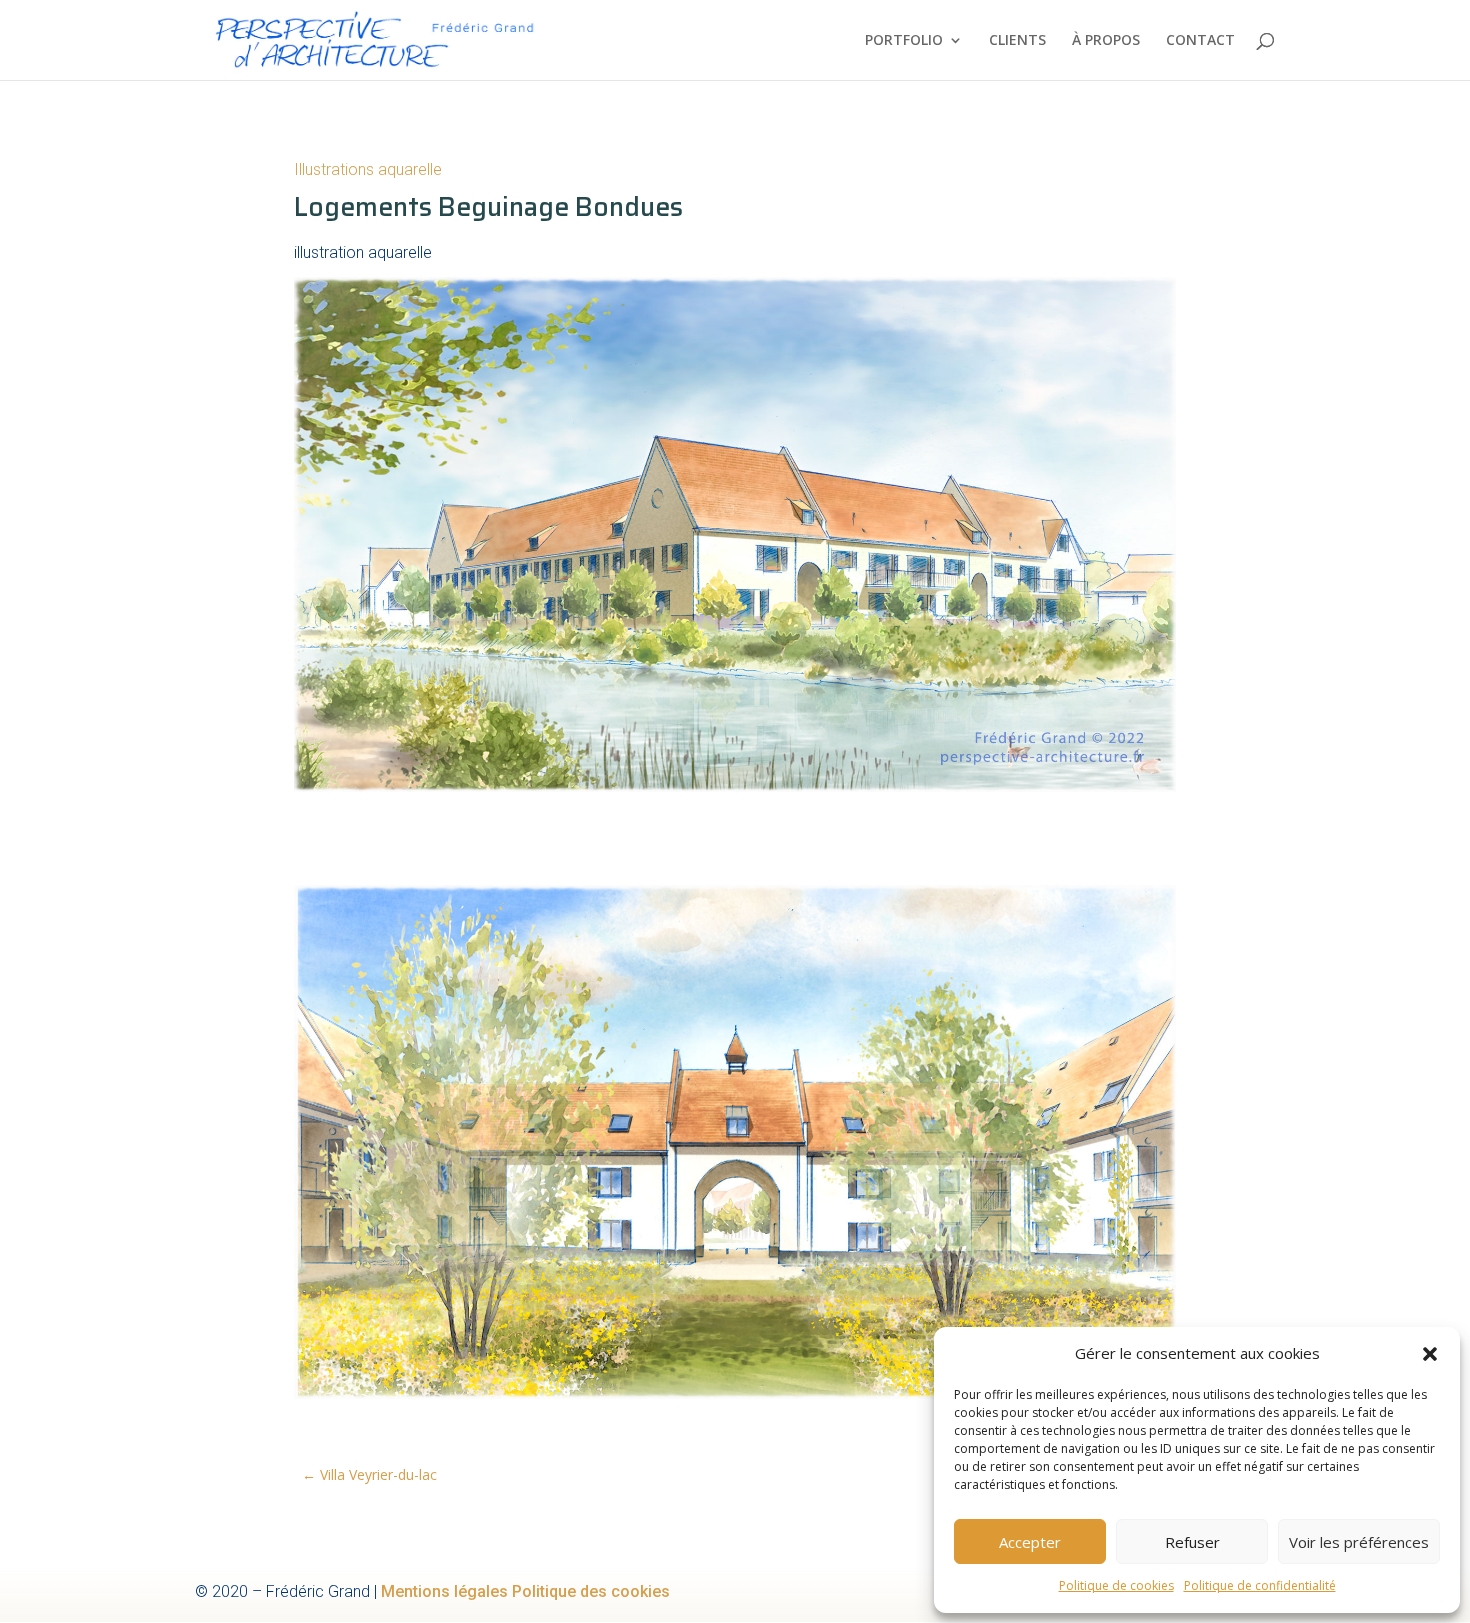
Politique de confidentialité (1260, 1585)
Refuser (1192, 1542)
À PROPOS (1106, 41)
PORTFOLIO (904, 41)
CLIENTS (1017, 41)
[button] (1430, 1354)
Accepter (1030, 1542)
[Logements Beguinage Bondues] (735, 791)
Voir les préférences (1359, 1542)
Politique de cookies (1116, 1585)
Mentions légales (444, 1591)
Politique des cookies (591, 1591)
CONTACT (1200, 41)
